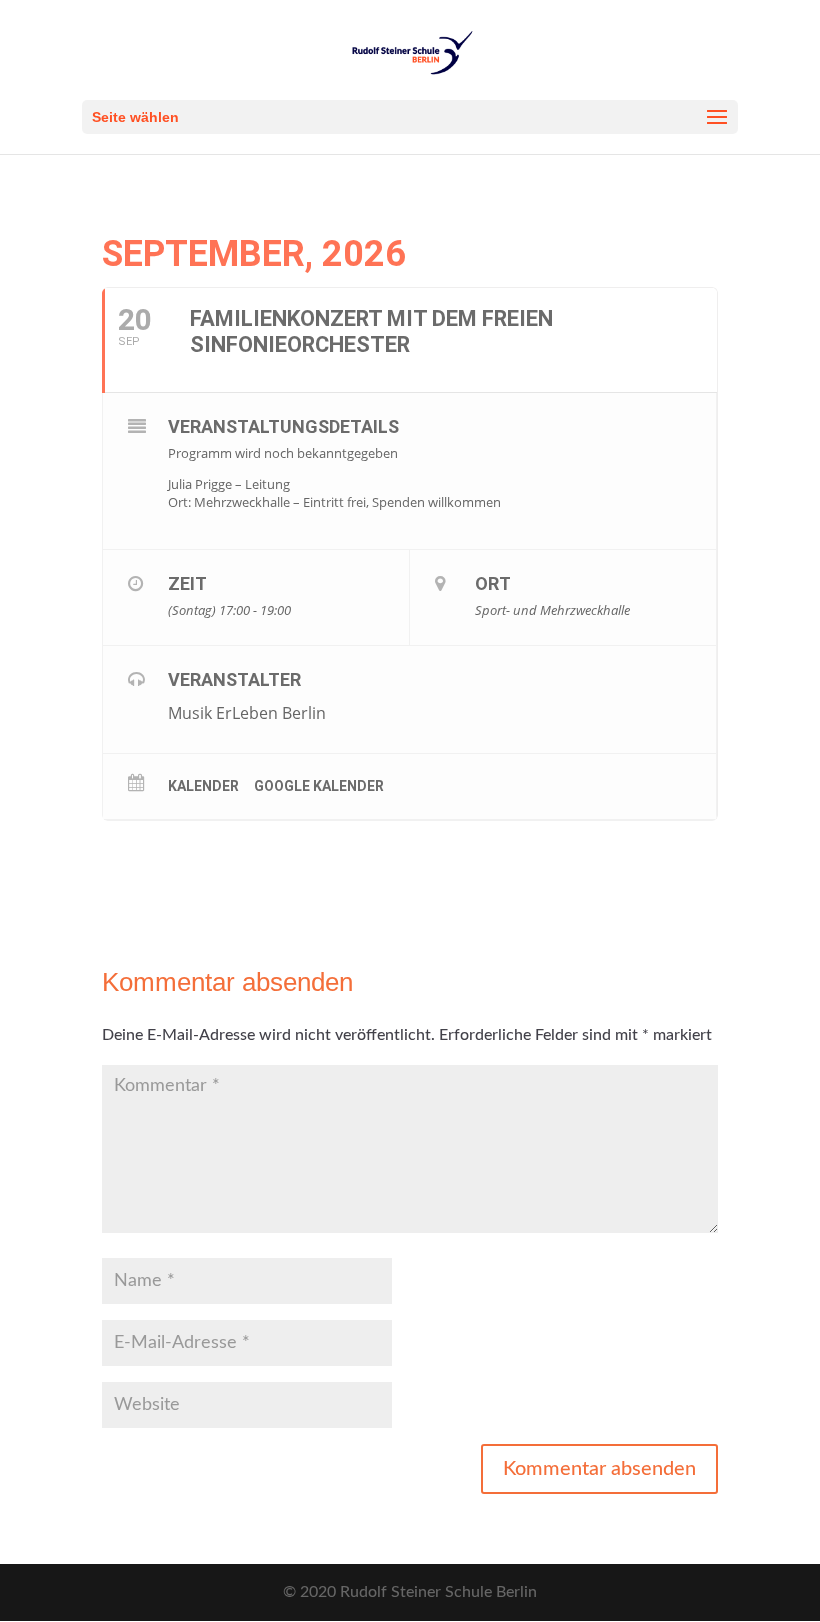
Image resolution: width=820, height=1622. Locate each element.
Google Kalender (319, 786)
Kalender (203, 786)
